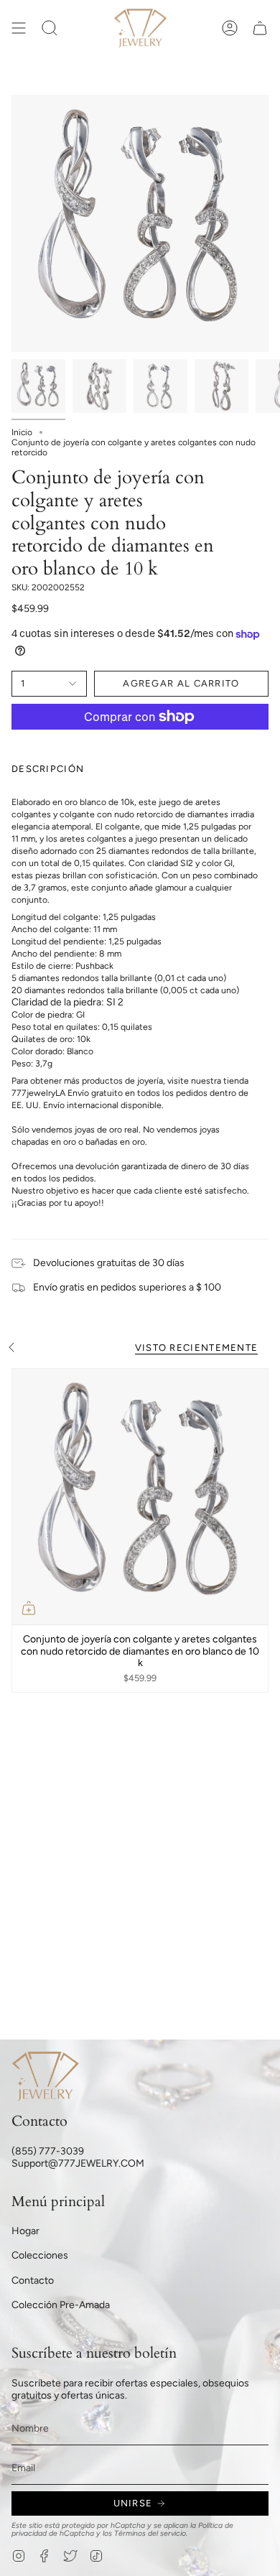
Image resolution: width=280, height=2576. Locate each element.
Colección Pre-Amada (61, 2305)
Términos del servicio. (151, 2533)
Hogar (25, 2231)
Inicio (22, 432)
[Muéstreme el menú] (19, 28)
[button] (50, 28)
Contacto (33, 2280)
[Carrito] (260, 28)
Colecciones (40, 2255)
